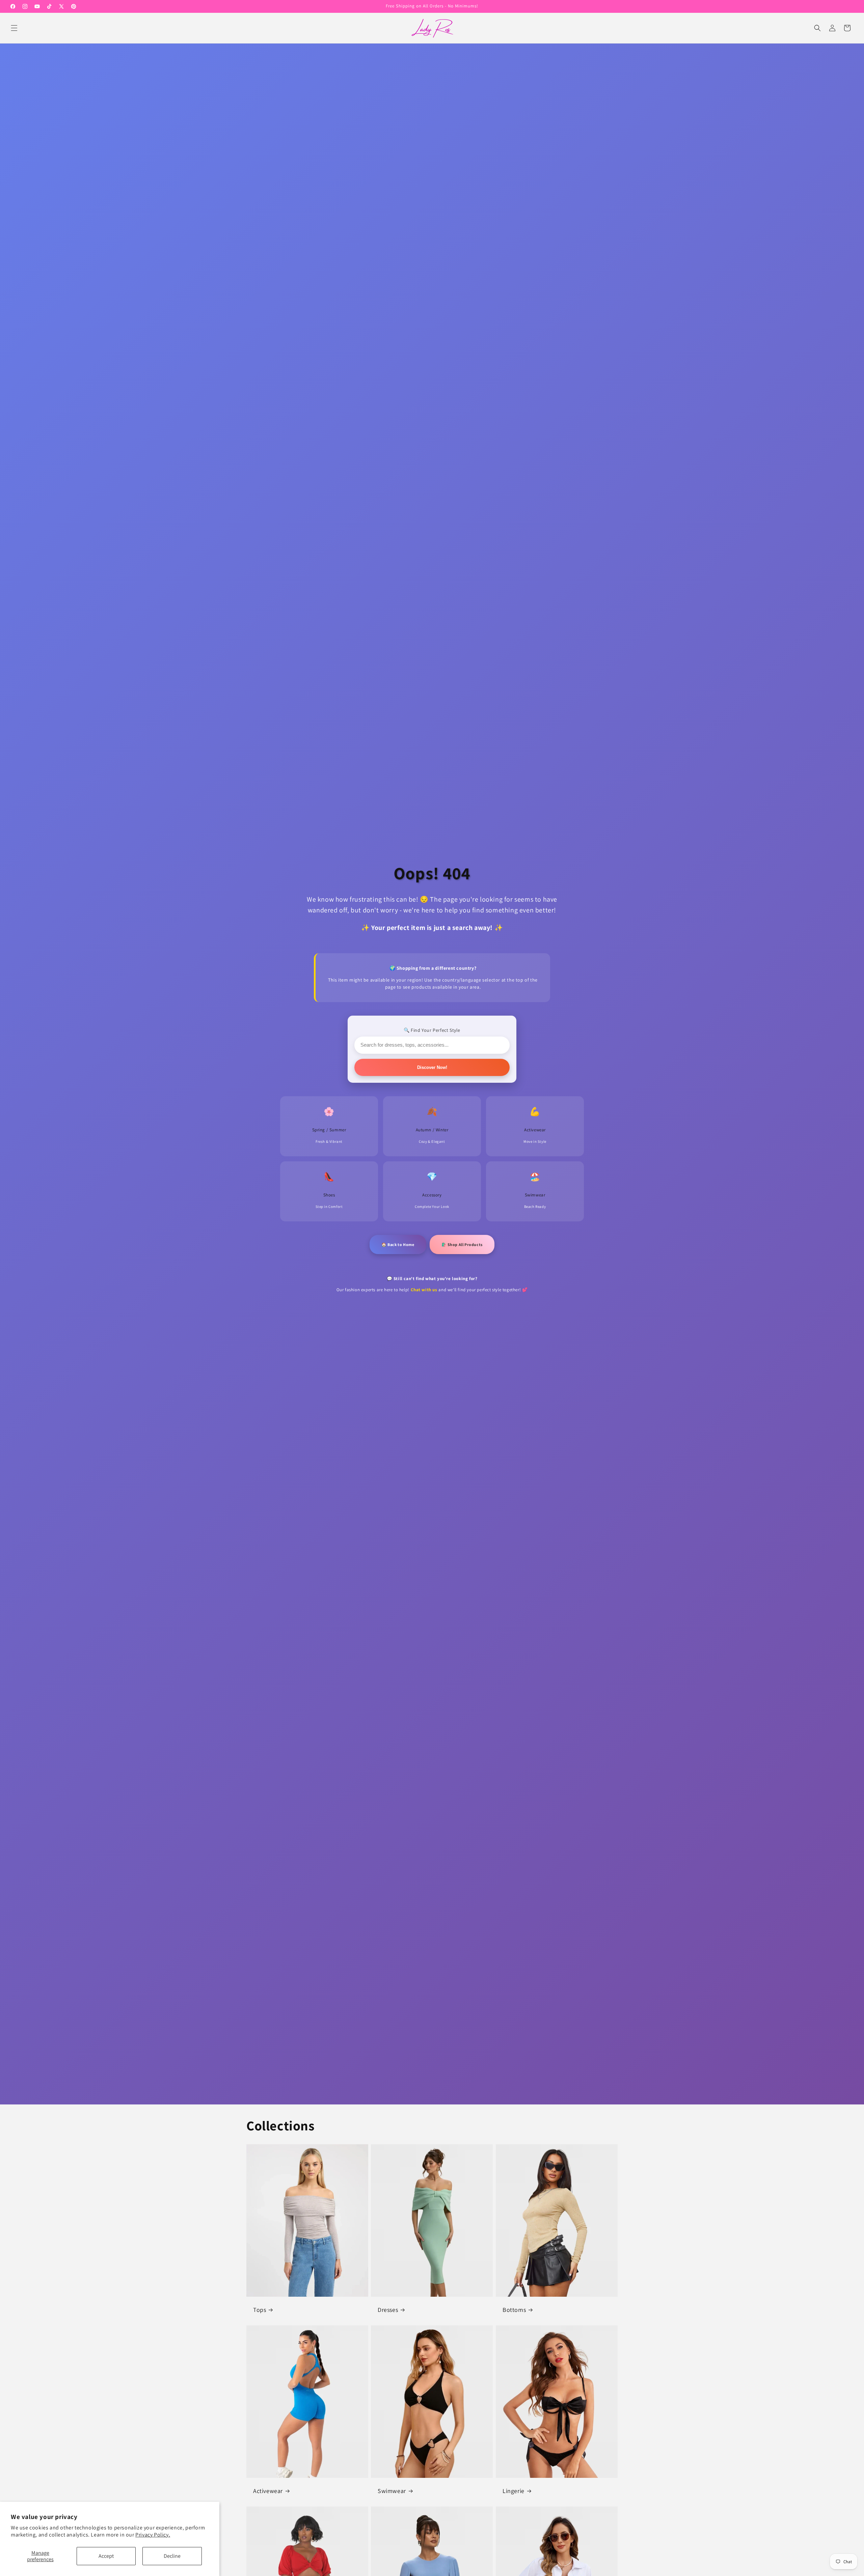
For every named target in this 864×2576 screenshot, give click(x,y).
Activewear (268, 2490)
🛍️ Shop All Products (462, 1244)
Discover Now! (432, 1067)
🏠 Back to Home (398, 1244)
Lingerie (514, 2490)
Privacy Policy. (153, 2535)
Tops (260, 2309)
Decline (172, 2556)
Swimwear (392, 2490)
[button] (14, 28)
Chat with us (424, 1290)
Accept (106, 2556)
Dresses (388, 2309)
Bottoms (514, 2309)
